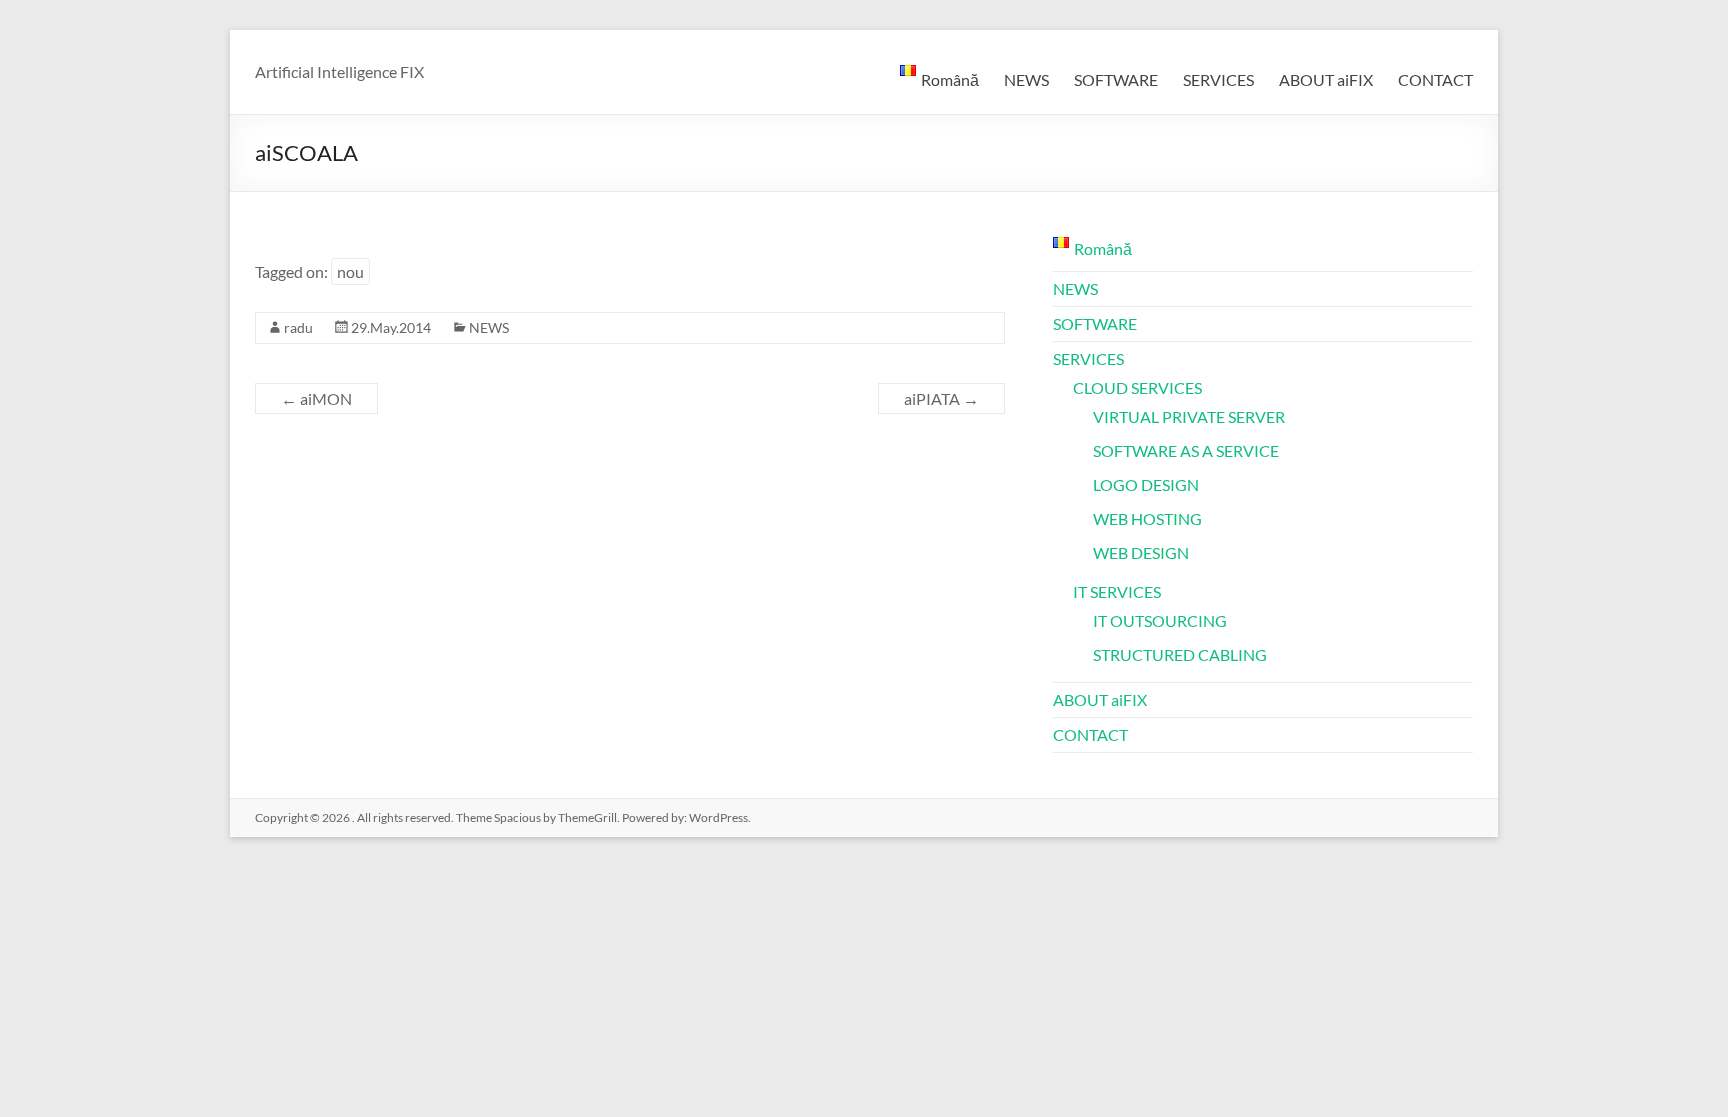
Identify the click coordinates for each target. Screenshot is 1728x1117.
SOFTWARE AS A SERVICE (1186, 450)
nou (350, 271)
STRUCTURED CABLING (1180, 654)
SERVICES (1218, 79)
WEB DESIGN (1141, 552)
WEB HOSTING (1147, 518)
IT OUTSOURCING (1160, 620)
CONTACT (1435, 79)
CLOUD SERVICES (1137, 387)
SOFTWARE (1116, 79)
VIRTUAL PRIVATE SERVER (1189, 416)
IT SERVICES (1117, 591)
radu (298, 327)
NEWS (1026, 79)
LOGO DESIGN (1146, 484)
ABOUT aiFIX (1326, 79)
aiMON (316, 398)
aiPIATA (941, 398)
